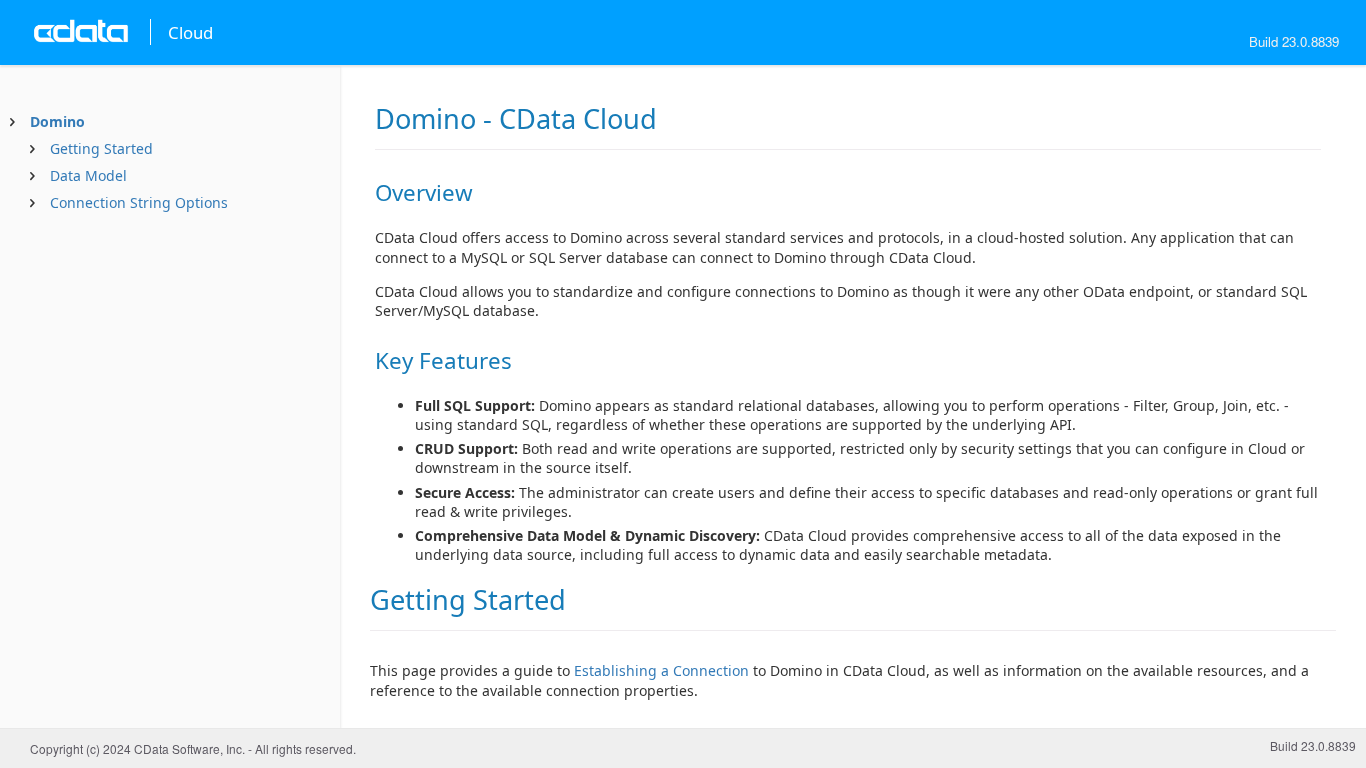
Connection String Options (139, 202)
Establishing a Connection (661, 670)
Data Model (88, 175)
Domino (57, 121)
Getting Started (101, 148)
